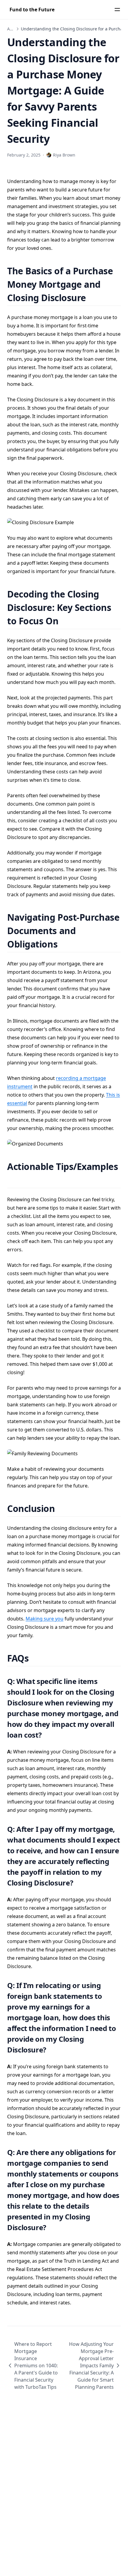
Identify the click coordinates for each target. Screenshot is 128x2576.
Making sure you (45, 1619)
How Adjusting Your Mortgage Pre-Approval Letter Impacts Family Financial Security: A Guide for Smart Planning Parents (91, 2366)
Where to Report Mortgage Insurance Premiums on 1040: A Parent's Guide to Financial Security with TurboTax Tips (36, 2366)
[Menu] (117, 10)
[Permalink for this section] (93, 298)
